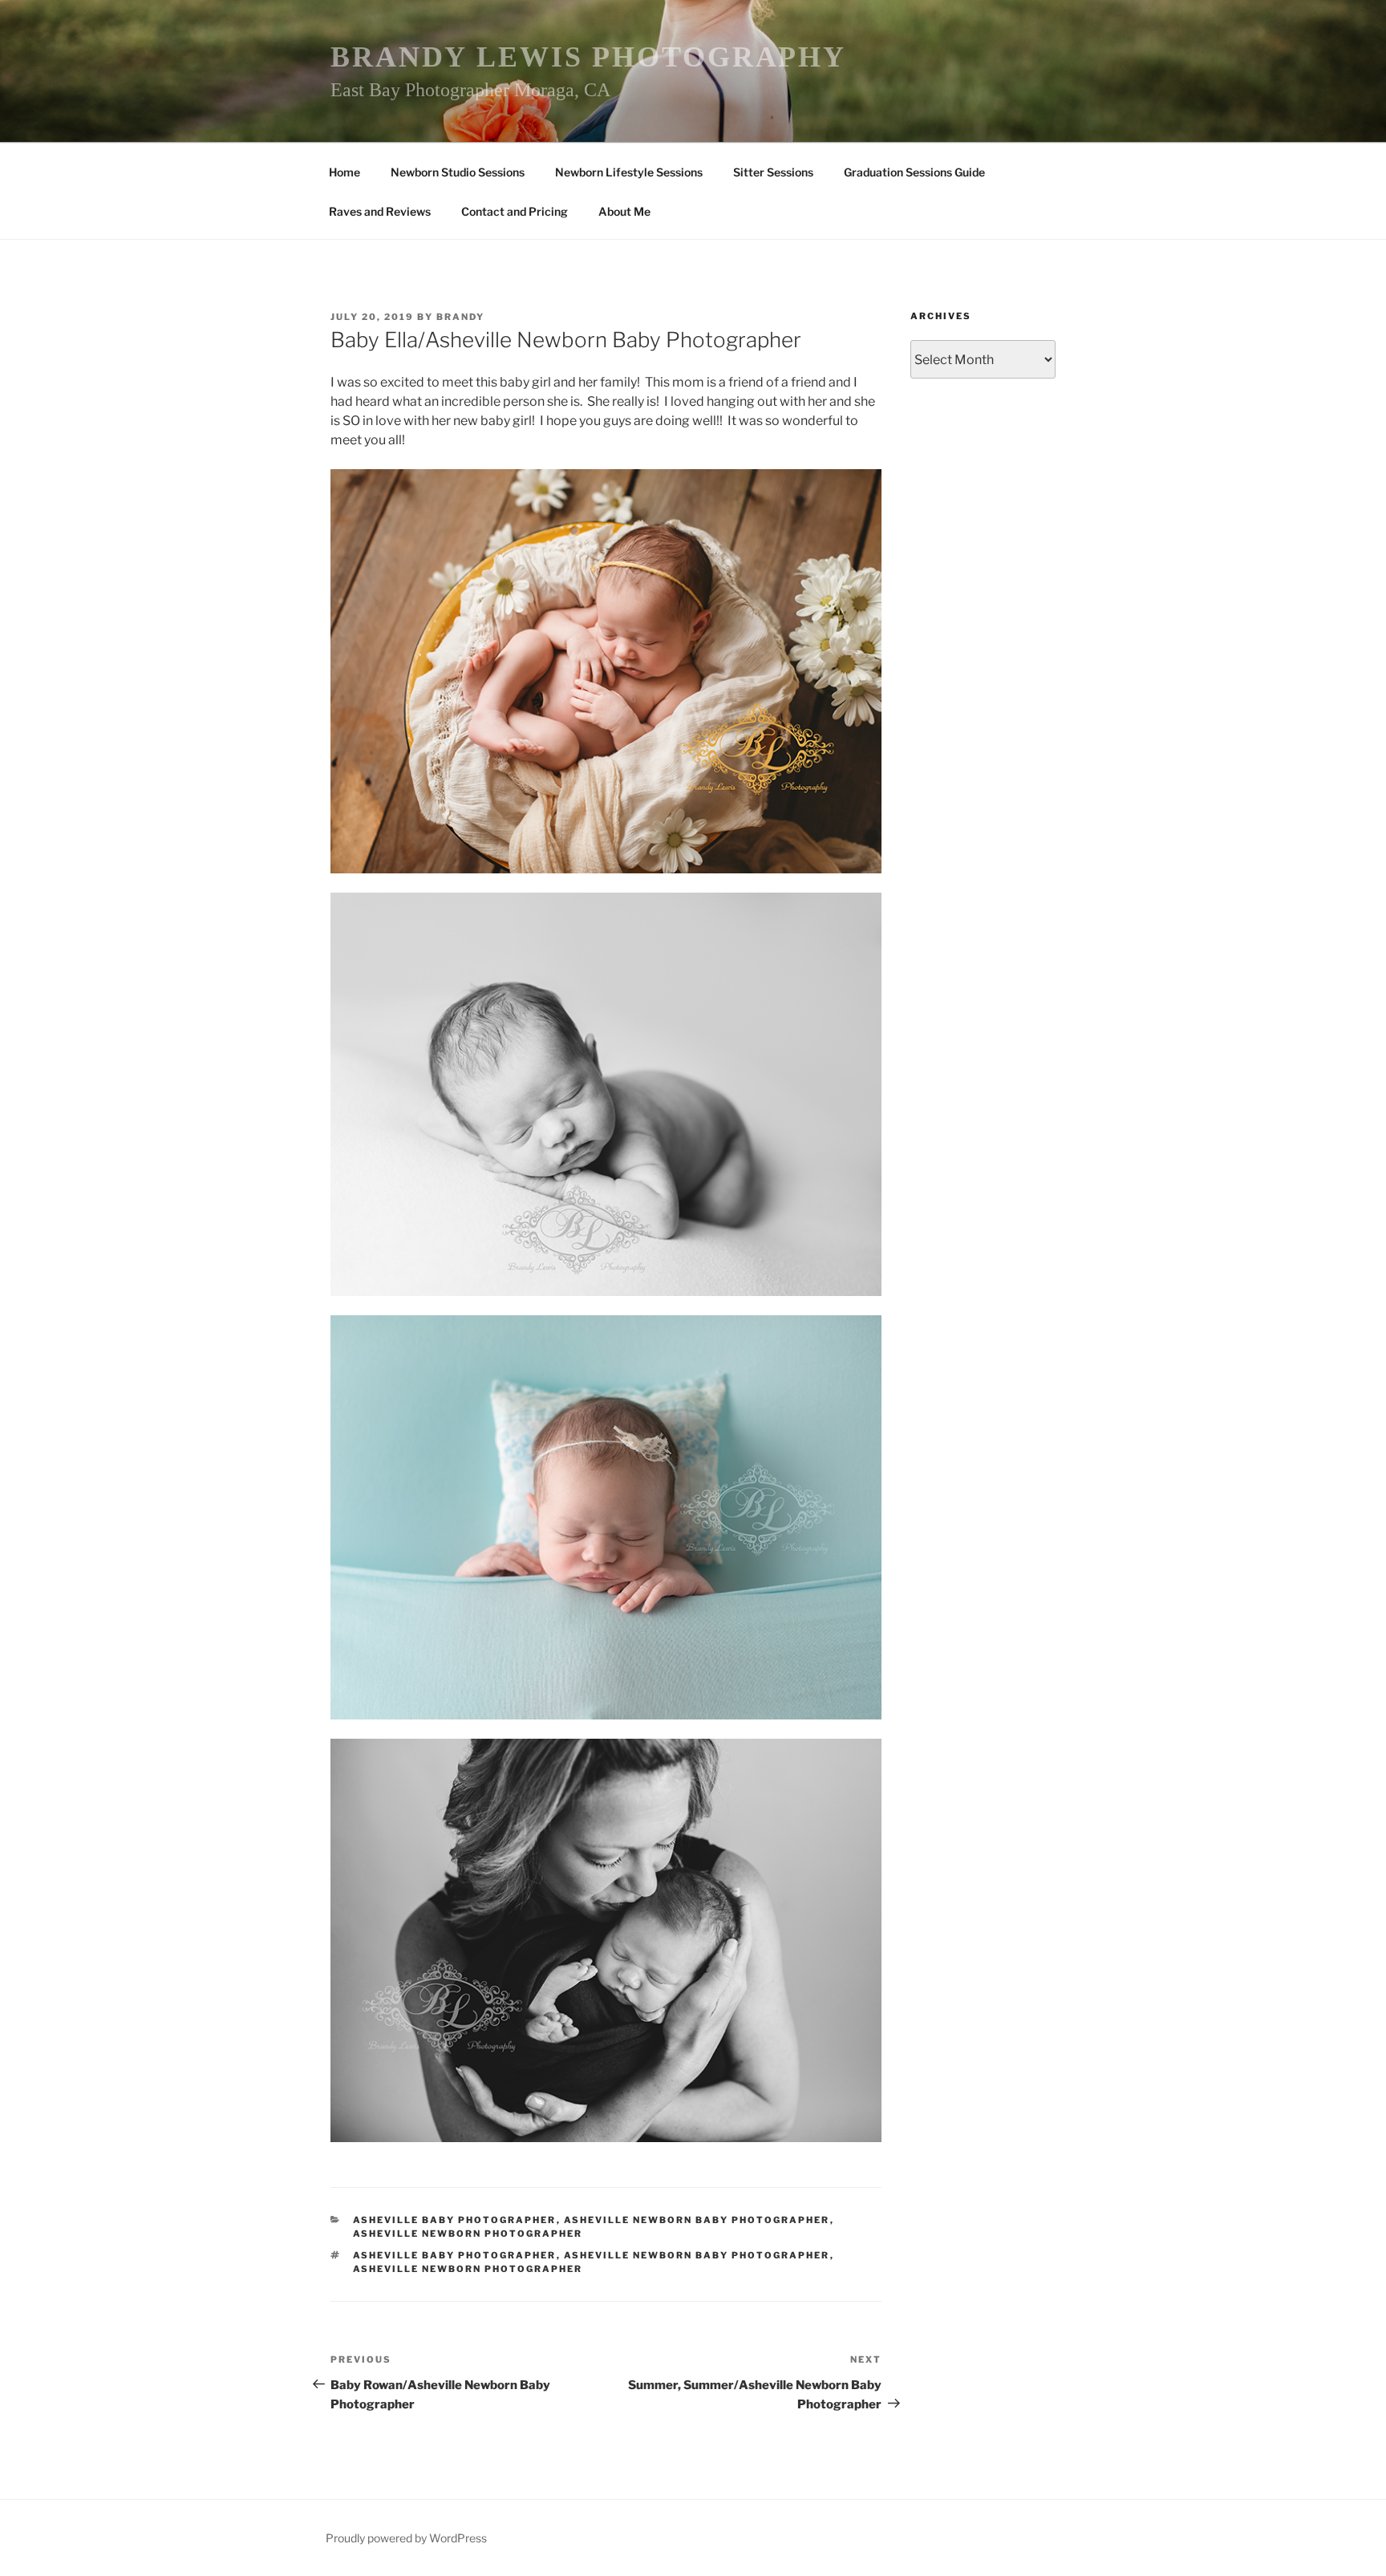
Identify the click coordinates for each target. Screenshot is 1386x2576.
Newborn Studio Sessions (458, 172)
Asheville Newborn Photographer (468, 2234)
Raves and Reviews (380, 211)
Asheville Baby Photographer (455, 2220)
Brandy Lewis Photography (588, 57)
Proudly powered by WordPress (406, 2538)
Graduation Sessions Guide (914, 172)
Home (344, 172)
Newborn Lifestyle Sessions (629, 172)
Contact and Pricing (515, 211)
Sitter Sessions (773, 172)
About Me (624, 211)
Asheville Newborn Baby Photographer (697, 2220)
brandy (460, 317)
